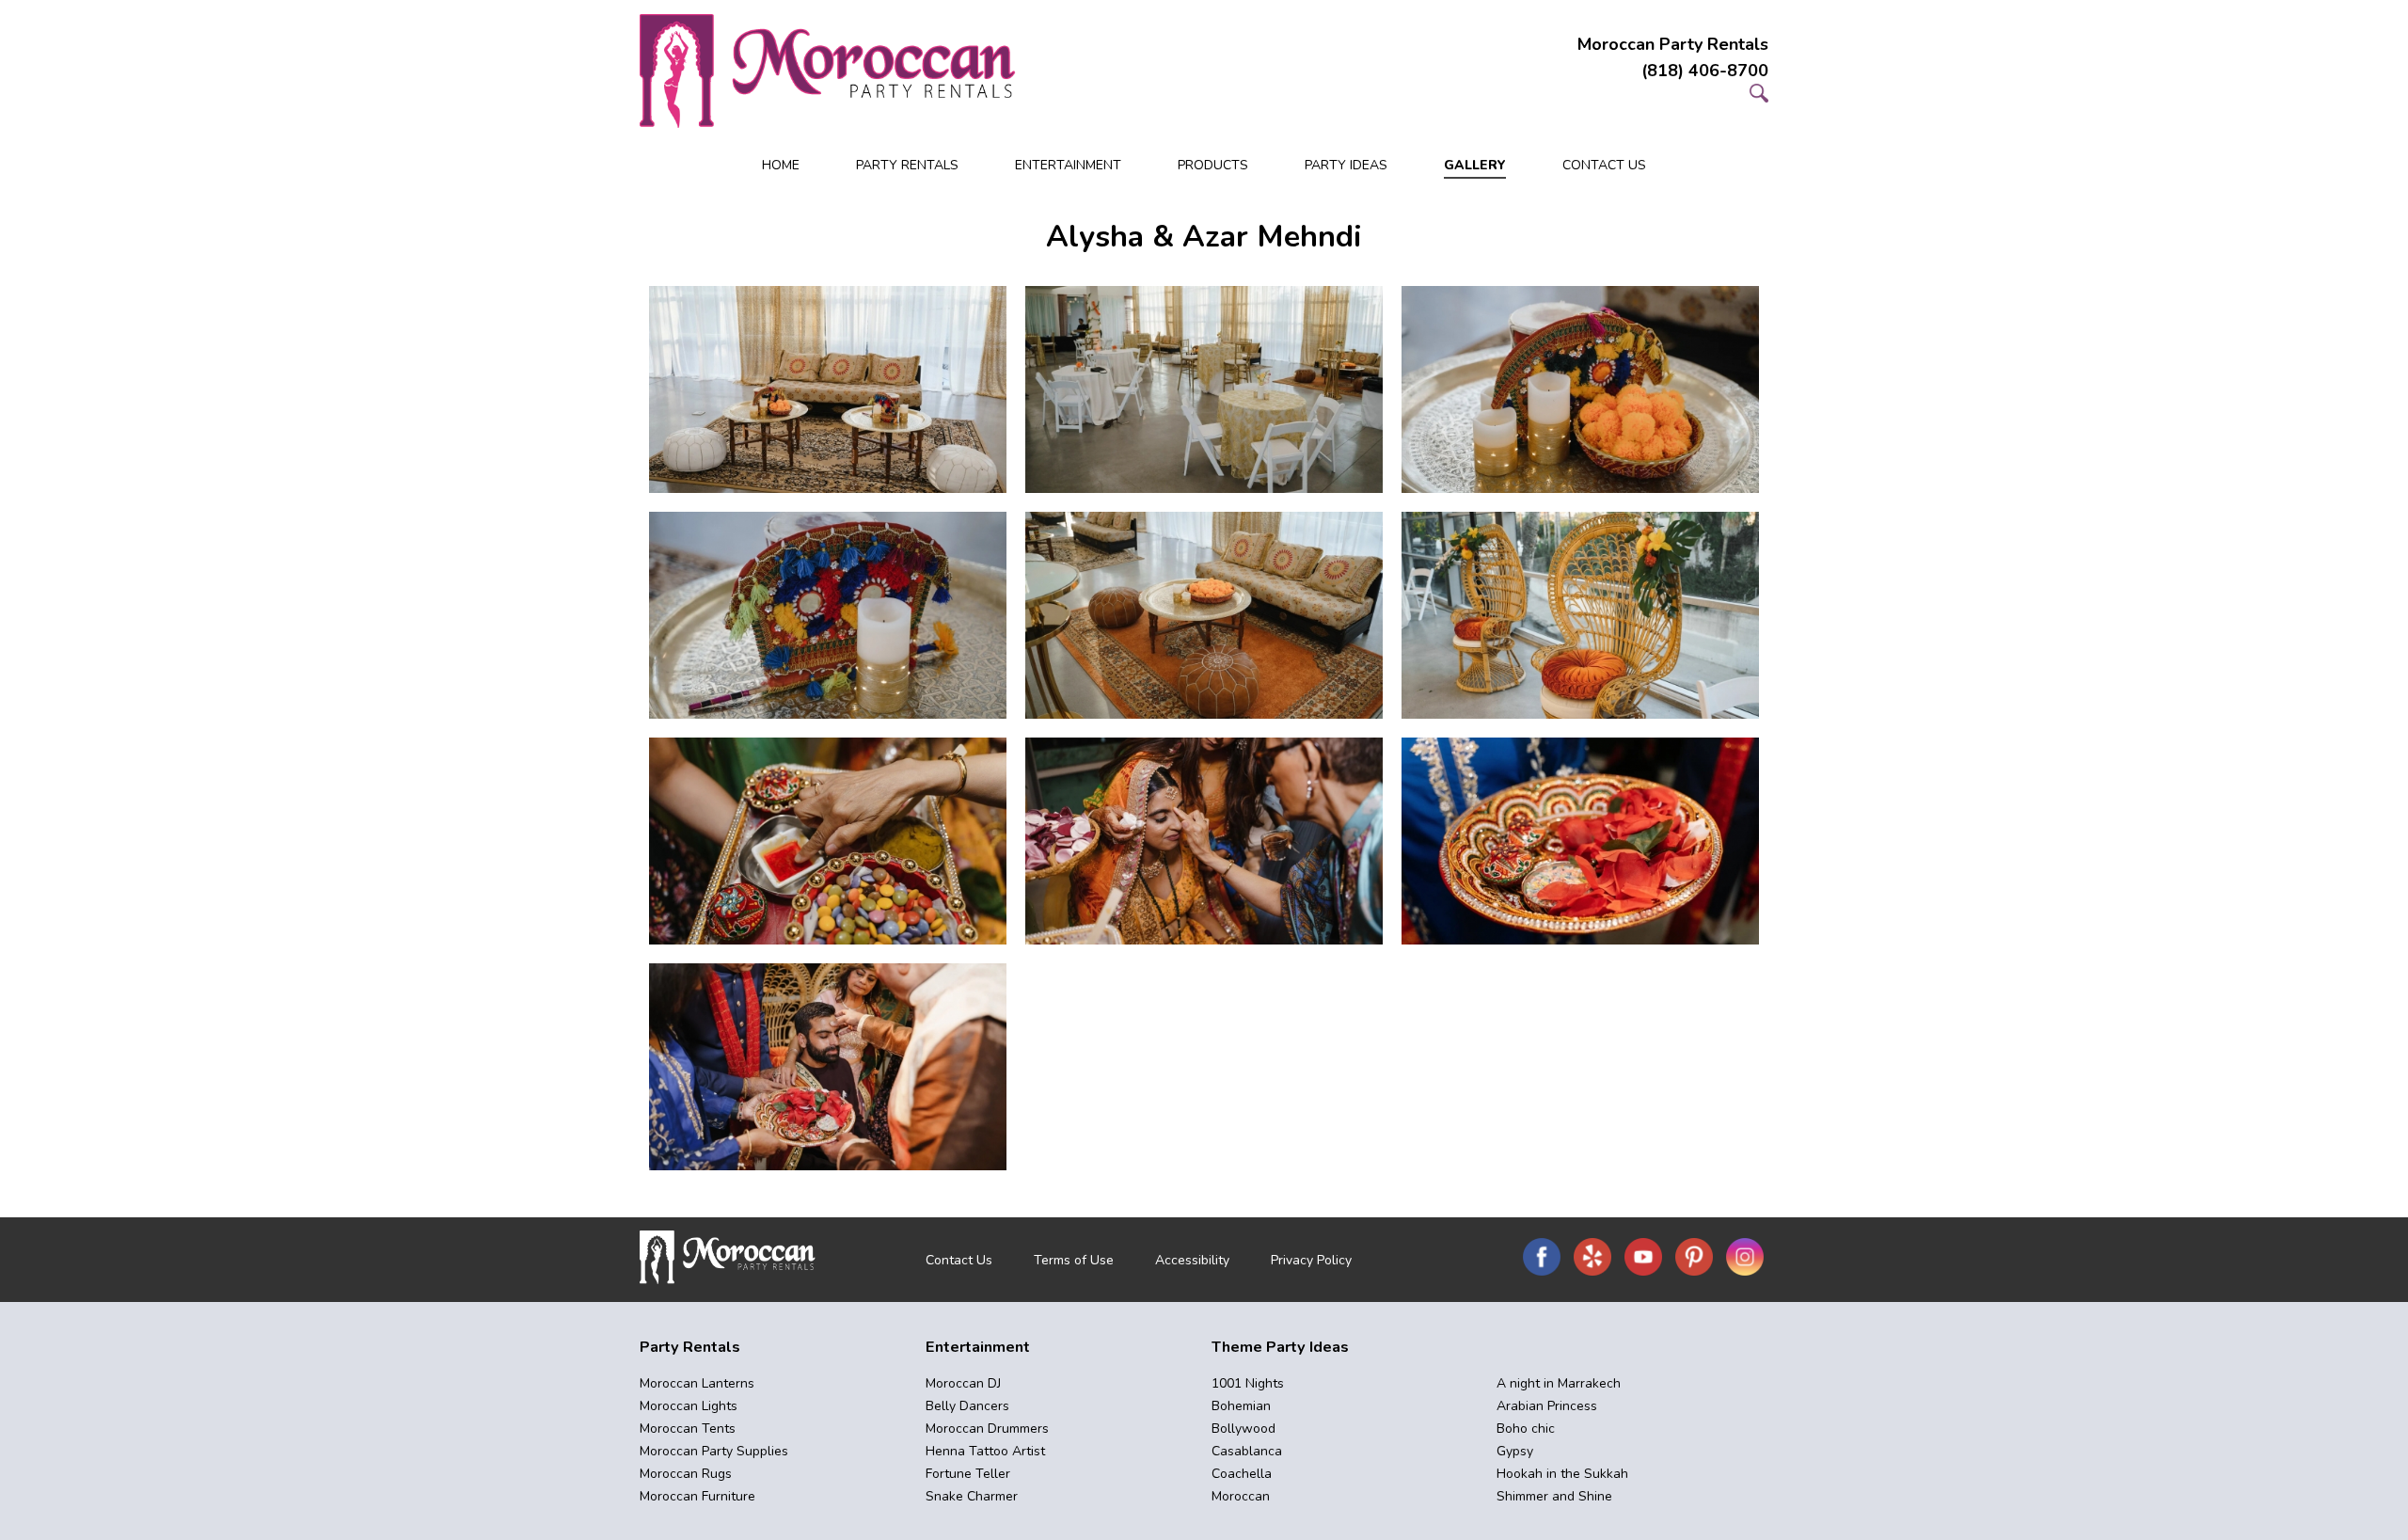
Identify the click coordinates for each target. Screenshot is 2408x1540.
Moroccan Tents (688, 1429)
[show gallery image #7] (828, 841)
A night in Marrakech (1559, 1383)
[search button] (1759, 97)
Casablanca (1247, 1451)
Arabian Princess (1547, 1406)
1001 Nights (1248, 1383)
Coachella (1242, 1474)
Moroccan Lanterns (697, 1383)
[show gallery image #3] (1580, 389)
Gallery (1475, 165)
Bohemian (1241, 1406)
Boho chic (1526, 1429)
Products (1213, 165)
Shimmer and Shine (1554, 1496)
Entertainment (1068, 165)
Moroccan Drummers (987, 1429)
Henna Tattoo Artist (985, 1451)
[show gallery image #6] (1580, 615)
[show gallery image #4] (828, 615)
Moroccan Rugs (686, 1474)
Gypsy (1515, 1451)
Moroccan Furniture (697, 1496)
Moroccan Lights (689, 1406)
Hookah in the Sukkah (1562, 1474)
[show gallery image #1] (828, 389)
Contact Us (1604, 165)
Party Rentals (907, 165)
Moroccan (1241, 1496)
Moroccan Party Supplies (714, 1451)
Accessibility (1192, 1260)
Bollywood (1244, 1429)
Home (781, 165)
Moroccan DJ (963, 1383)
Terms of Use (1074, 1260)
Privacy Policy (1311, 1260)
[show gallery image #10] (828, 1067)
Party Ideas (1346, 165)
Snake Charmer (972, 1496)
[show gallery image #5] (1204, 615)
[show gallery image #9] (1580, 841)
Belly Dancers (967, 1406)
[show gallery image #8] (1204, 841)
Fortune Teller (968, 1474)
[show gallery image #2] (1204, 389)
